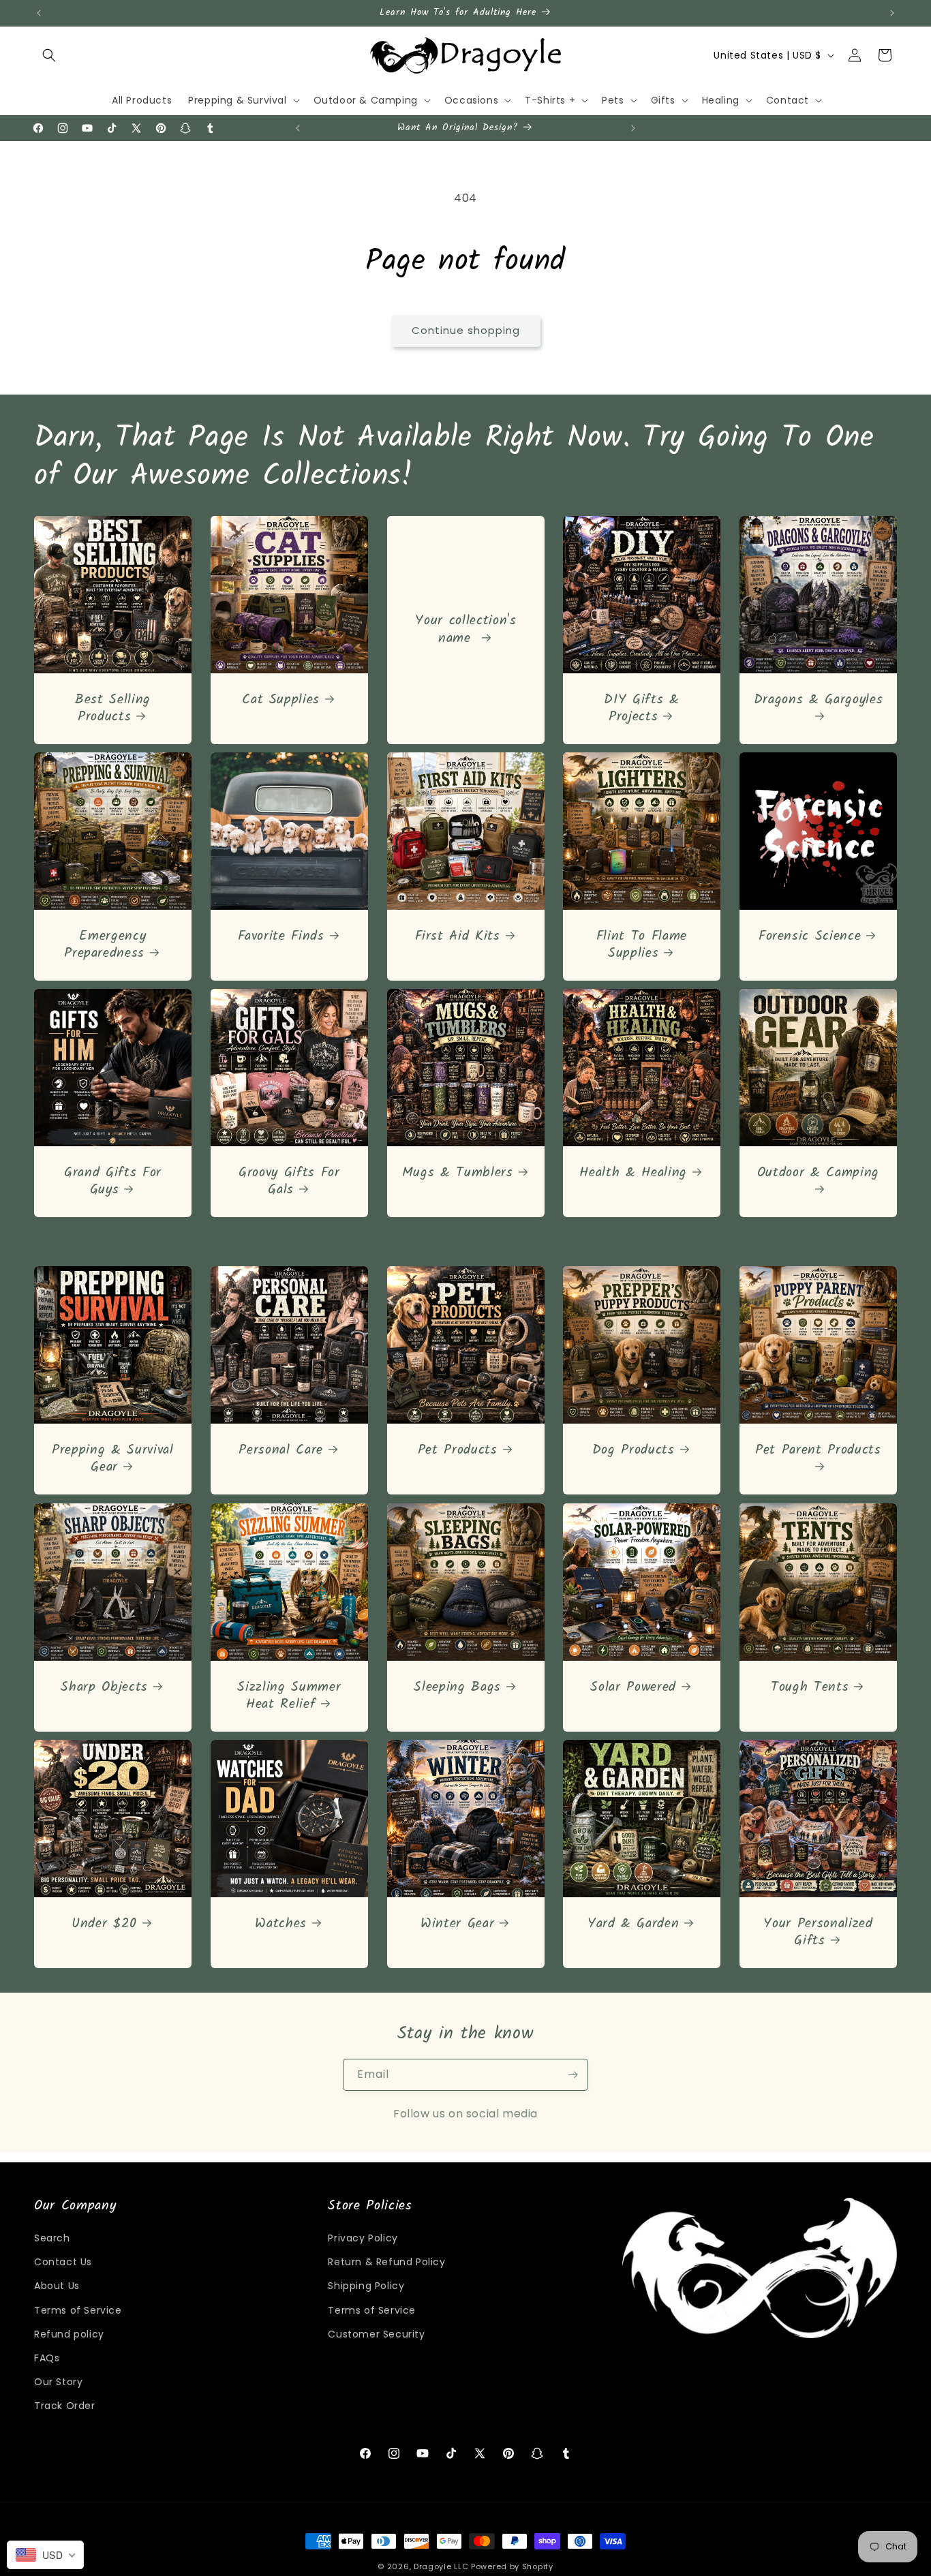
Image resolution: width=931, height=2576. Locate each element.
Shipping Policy (366, 2286)
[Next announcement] (892, 13)
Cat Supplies (281, 700)
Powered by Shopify (512, 2566)
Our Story (58, 2382)
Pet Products (457, 1451)
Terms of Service (78, 2310)
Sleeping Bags (457, 1687)
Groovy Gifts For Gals (289, 1182)
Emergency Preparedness (105, 945)
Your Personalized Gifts (818, 1933)
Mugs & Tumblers (457, 1173)
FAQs (47, 2358)
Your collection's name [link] (465, 630)
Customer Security (376, 2334)
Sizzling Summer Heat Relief (289, 1696)
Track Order (65, 2406)
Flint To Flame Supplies (642, 945)
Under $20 (104, 1924)
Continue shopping (466, 330)
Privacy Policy (363, 2238)
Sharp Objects (104, 1687)
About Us (57, 2286)
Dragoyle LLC (441, 2566)
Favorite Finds (280, 937)
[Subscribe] (573, 2075)
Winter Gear (457, 1924)
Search (52, 2238)
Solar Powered (634, 1687)
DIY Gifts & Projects (642, 709)
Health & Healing (634, 1173)
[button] (49, 55)
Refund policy (69, 2334)
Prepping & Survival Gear (113, 1459)
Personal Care (281, 1451)
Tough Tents (810, 1687)
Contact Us (63, 2262)
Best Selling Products (113, 709)
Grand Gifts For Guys (113, 1182)
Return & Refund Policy (386, 2262)
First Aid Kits (457, 937)
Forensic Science (810, 937)
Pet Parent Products (818, 1452)
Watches (281, 1924)
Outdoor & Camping (818, 1174)
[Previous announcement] (39, 13)
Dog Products (634, 1451)
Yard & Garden (634, 1924)
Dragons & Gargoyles (819, 701)
